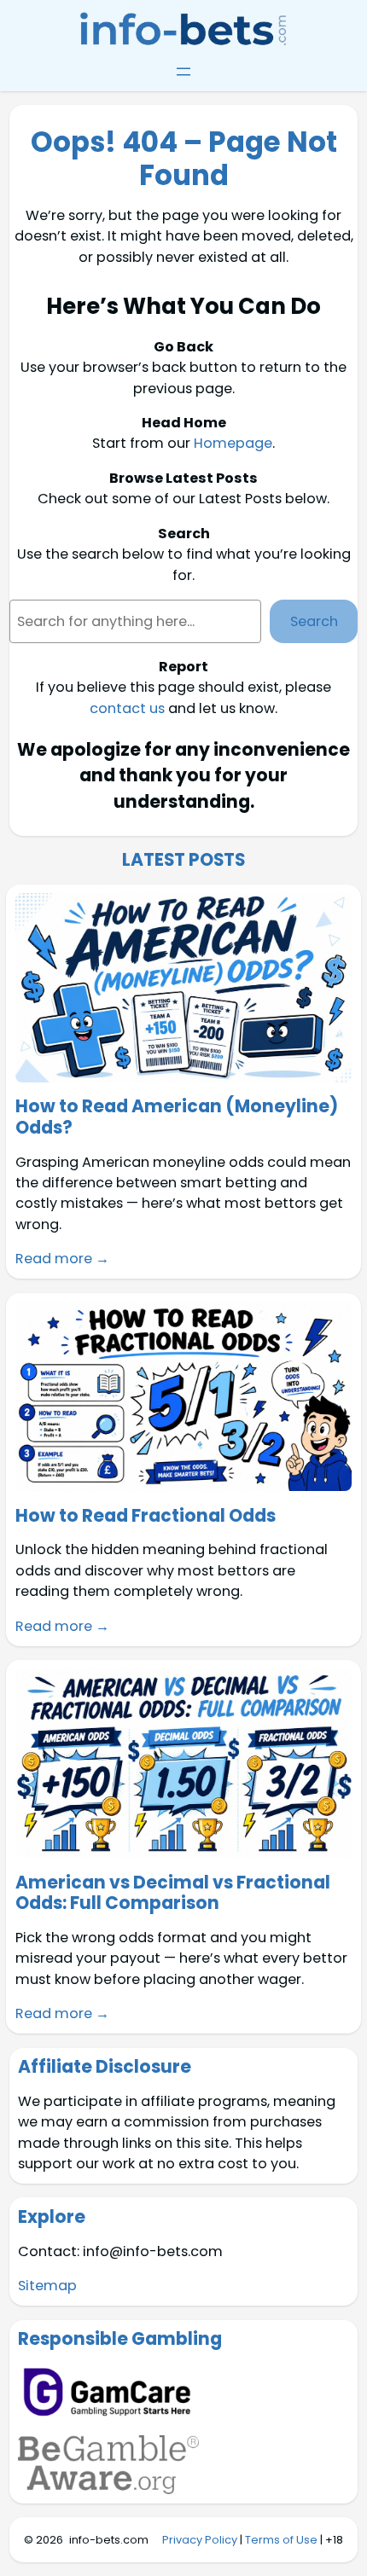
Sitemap (47, 2286)
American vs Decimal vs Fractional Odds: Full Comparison (173, 1893)
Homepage (233, 443)
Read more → (62, 1259)
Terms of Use (281, 2540)
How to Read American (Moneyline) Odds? (177, 1117)
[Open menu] (183, 72)
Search (314, 621)
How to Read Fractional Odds (146, 1516)
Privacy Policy (200, 2540)
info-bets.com (109, 2540)
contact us (127, 708)
